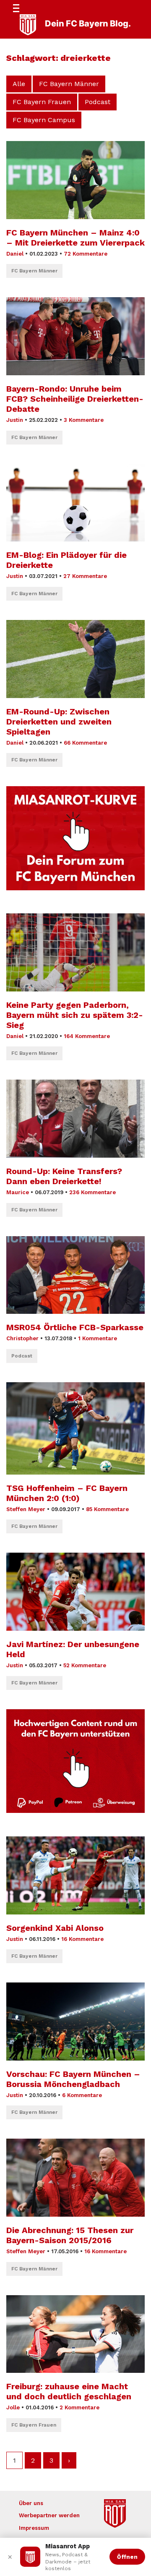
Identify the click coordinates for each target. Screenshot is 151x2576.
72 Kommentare (86, 254)
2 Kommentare (79, 2407)
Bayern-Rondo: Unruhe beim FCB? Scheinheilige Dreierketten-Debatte (75, 399)
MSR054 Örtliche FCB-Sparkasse (75, 1327)
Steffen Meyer (26, 1509)
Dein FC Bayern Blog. (88, 24)
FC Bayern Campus (44, 120)
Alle (19, 84)
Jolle (13, 2407)
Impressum (34, 2528)
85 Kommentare (107, 1509)
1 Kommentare (98, 1338)
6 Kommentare (82, 2095)
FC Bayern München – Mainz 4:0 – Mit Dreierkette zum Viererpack (75, 238)
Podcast (98, 102)
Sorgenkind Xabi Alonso (55, 1928)
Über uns (31, 2503)
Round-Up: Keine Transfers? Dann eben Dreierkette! (64, 1176)
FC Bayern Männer (69, 84)
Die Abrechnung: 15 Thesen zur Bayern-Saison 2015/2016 (70, 2235)
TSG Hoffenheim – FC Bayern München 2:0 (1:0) (67, 1493)
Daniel (15, 254)
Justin (15, 420)
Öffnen (127, 2557)
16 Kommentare (82, 1939)
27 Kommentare (85, 576)
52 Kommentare (85, 1665)
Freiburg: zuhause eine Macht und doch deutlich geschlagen (69, 2391)
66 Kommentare (85, 743)
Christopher (22, 1338)
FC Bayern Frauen (42, 102)
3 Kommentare (84, 420)
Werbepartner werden (49, 2515)
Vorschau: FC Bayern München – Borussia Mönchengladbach (73, 2079)
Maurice (18, 1192)
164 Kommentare (87, 1036)
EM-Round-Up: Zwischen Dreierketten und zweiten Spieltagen (59, 722)
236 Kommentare (92, 1192)
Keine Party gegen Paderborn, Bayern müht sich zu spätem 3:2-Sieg (75, 1015)
